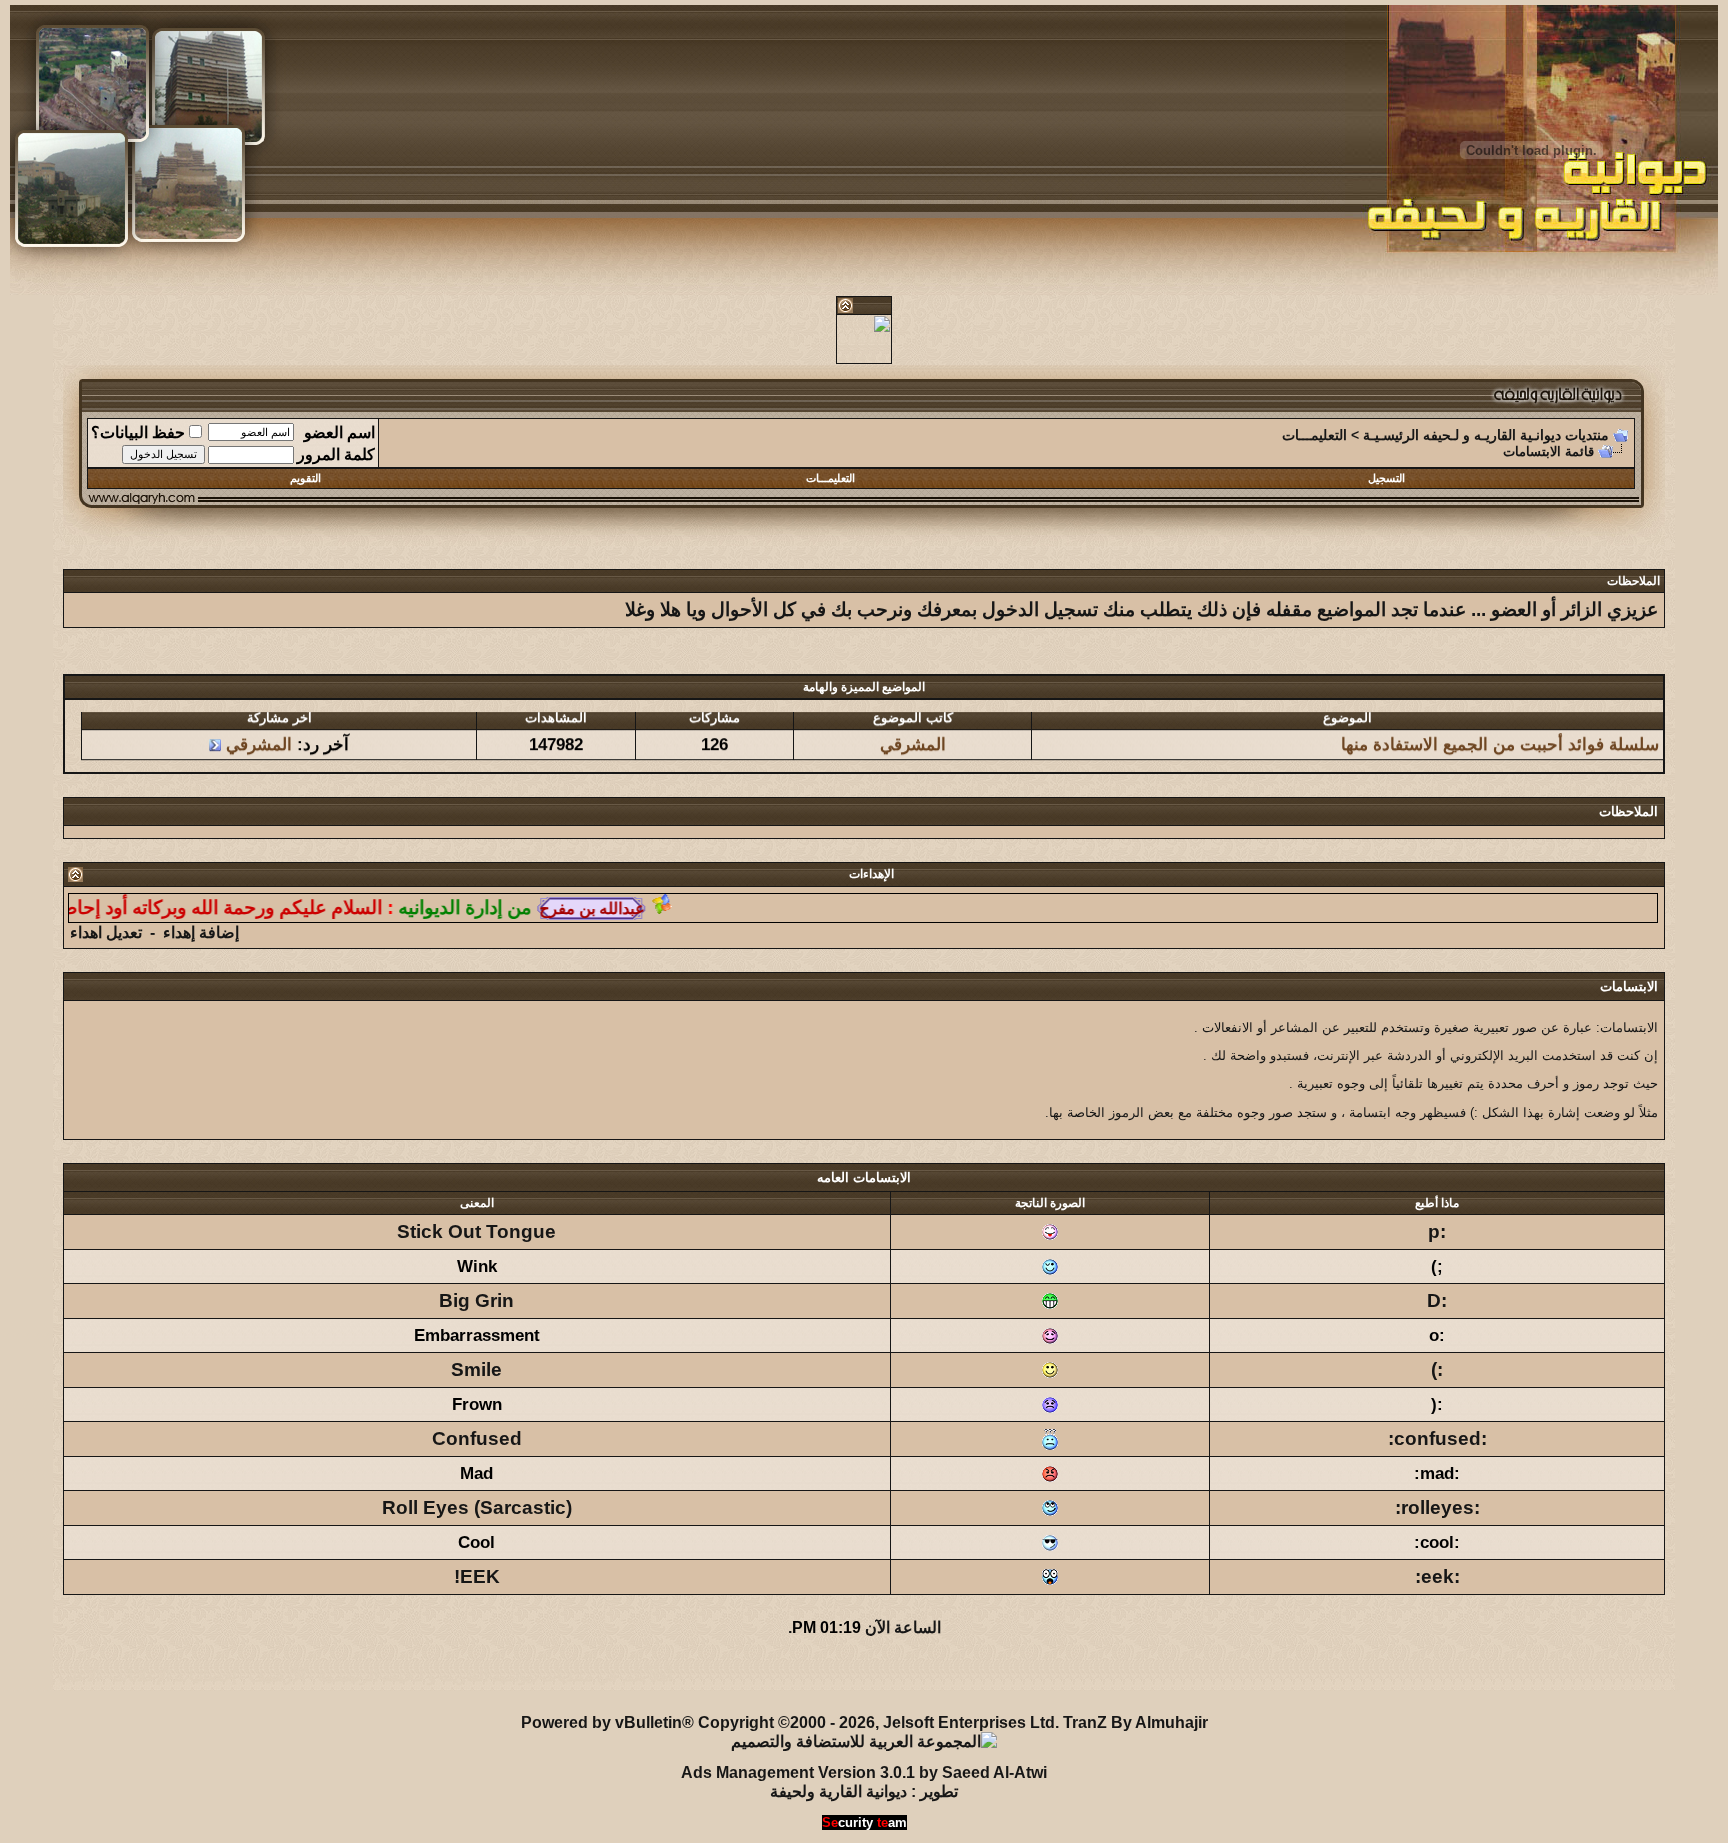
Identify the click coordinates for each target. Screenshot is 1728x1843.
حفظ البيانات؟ (138, 432)
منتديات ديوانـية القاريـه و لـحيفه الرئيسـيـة (1486, 435)
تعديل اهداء (106, 932)
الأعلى (79, 1675)
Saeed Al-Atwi (994, 1772)
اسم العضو (339, 432)
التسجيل (1386, 478)
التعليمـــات (1314, 435)
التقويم (305, 478)
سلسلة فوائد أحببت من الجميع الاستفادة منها (1499, 731)
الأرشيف (277, 1675)
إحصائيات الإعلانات (174, 1675)
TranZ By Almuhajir (1135, 1722)
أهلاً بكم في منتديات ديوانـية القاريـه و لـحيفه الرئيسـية (495, 1675)
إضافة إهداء (201, 932)
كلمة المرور (336, 454)
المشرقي (912, 731)
